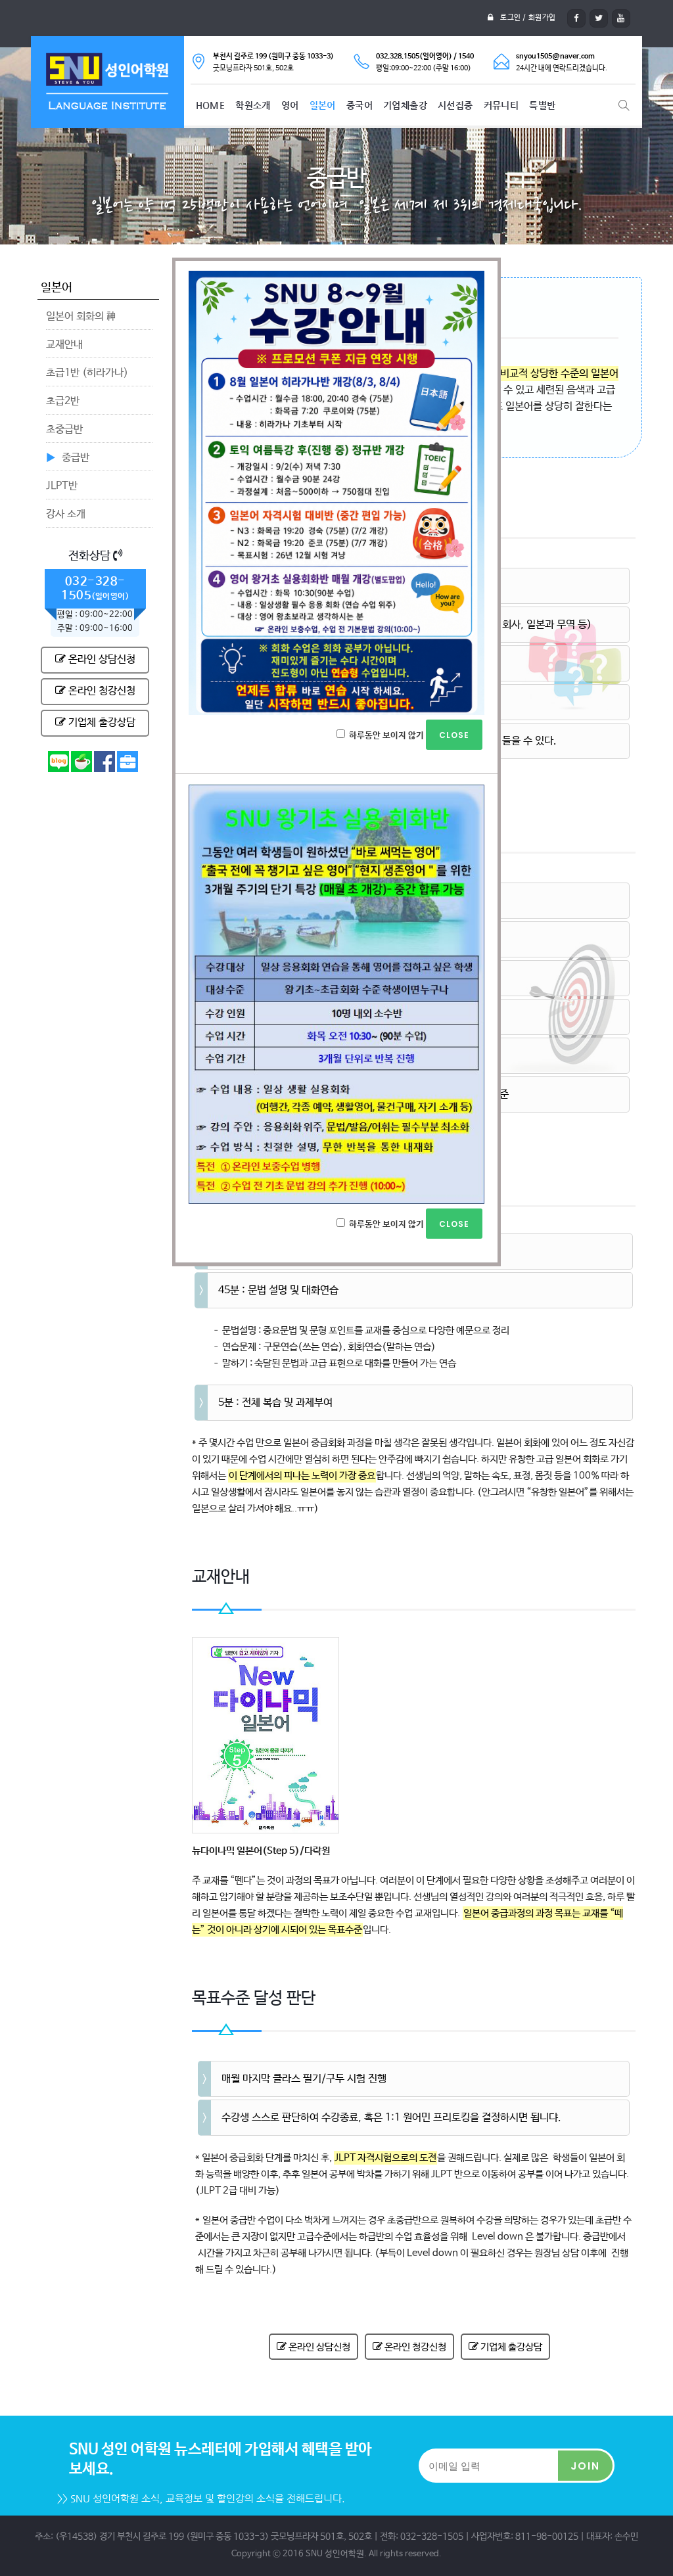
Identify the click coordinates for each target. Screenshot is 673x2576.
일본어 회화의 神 (81, 316)
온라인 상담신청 (101, 659)
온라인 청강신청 (101, 691)
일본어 (323, 105)
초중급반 (64, 429)
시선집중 (455, 105)
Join (585, 2466)
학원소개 (253, 105)
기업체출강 (405, 105)
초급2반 (63, 401)
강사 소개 (66, 514)
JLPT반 (62, 486)
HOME (211, 105)
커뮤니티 (501, 105)
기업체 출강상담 (101, 723)
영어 (290, 105)
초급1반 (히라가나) (87, 373)
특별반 (542, 105)
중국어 (360, 105)
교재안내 (64, 345)
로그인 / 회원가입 (528, 18)
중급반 (76, 458)
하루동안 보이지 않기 (386, 736)
